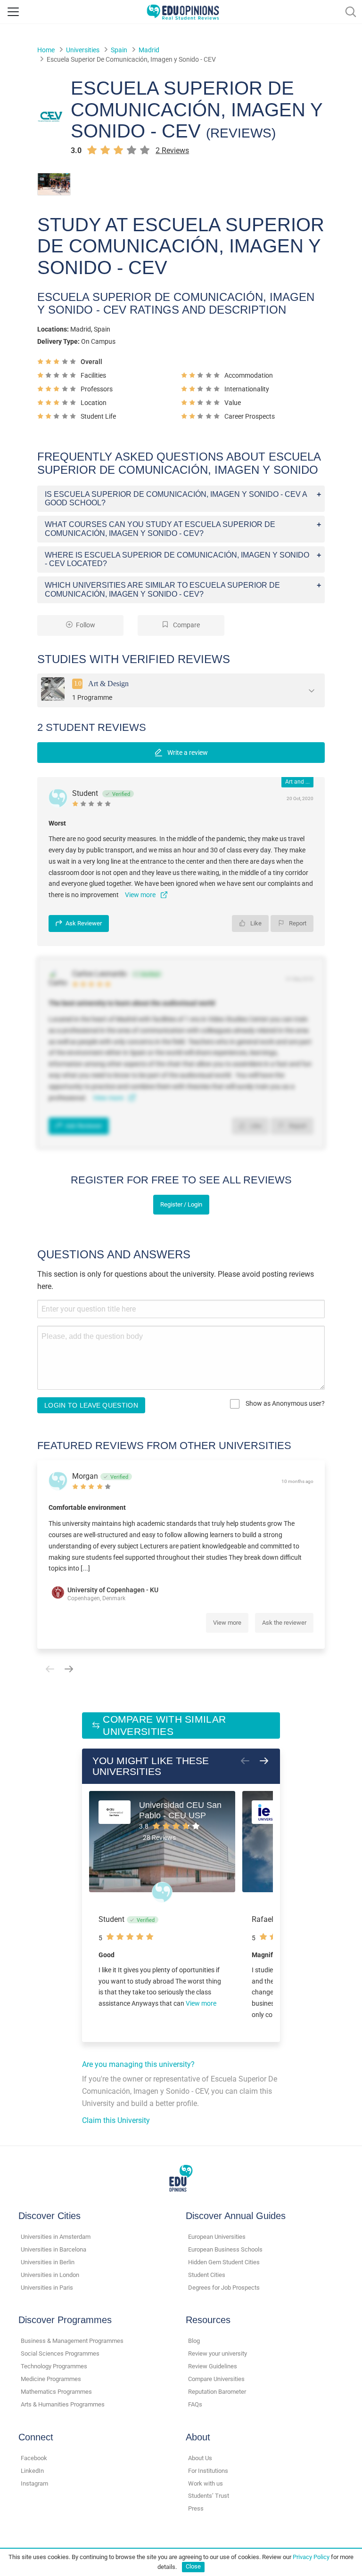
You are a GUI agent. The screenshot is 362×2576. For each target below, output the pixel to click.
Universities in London (50, 2275)
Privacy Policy (311, 2557)
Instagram (34, 2483)
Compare (186, 625)
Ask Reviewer (84, 923)
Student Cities (207, 2275)
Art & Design (108, 683)
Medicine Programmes (51, 2379)
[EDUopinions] (183, 11)
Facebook (34, 2458)
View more (227, 1623)
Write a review (187, 753)
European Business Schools (225, 2249)
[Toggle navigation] (13, 12)
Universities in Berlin (48, 2262)
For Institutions (208, 2471)
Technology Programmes (54, 2366)
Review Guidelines (213, 2366)
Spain (119, 50)
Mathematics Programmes (56, 2392)
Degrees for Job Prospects (224, 2288)
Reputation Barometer (217, 2392)
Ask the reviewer (284, 1623)
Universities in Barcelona (53, 2249)
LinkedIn (32, 2471)
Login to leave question (91, 1405)
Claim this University (116, 2120)
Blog (194, 2341)
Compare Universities (216, 2379)
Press (196, 2508)
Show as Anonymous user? (284, 1403)
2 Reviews (172, 150)
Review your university (218, 2353)
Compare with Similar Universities (164, 1725)
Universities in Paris (47, 2288)
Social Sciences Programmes (60, 2353)
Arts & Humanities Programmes (63, 2404)
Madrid (149, 50)
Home (46, 50)
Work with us (206, 2483)
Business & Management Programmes (72, 2341)
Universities (83, 50)
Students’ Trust (209, 2496)
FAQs (195, 2404)
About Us (200, 2458)
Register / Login (181, 1204)
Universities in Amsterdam (56, 2237)
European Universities (217, 2237)
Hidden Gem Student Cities (224, 2262)
